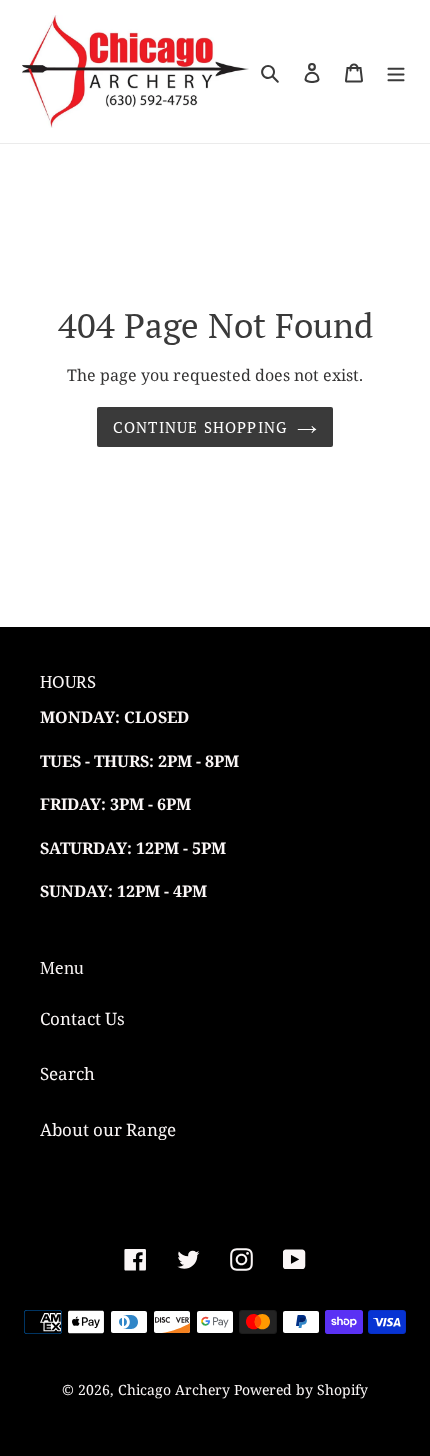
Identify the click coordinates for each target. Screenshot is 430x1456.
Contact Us (82, 1018)
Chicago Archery (174, 1389)
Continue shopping (200, 427)
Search (67, 1073)
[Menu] (396, 72)
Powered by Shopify (301, 1389)
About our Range (108, 1129)
